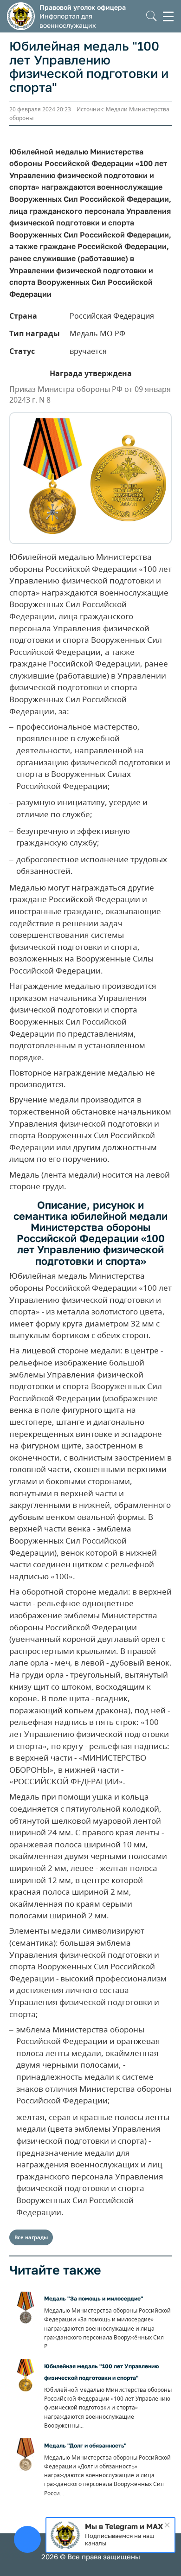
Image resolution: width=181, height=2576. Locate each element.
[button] (152, 16)
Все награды (31, 2237)
